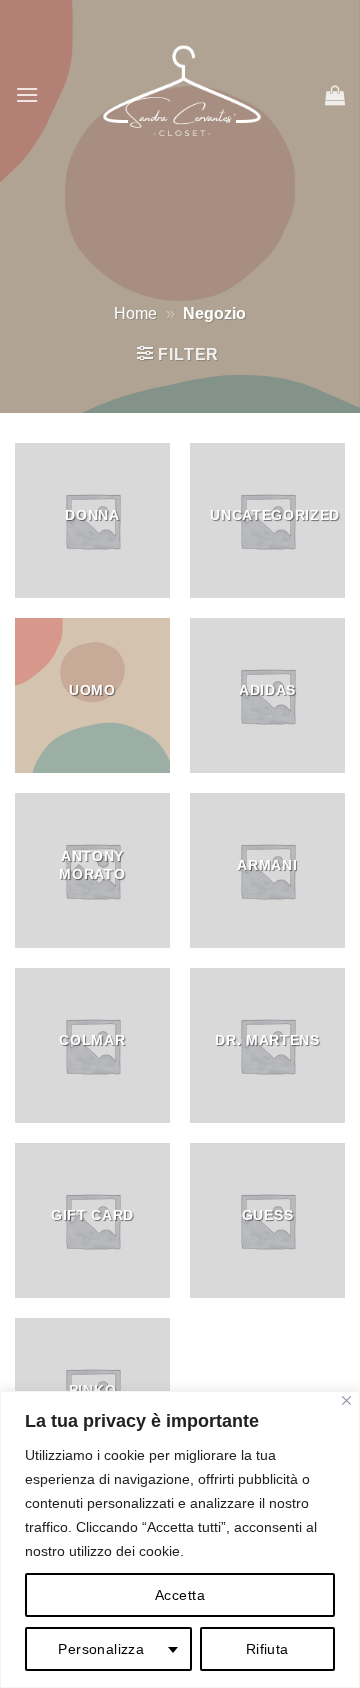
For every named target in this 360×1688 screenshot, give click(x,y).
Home (135, 313)
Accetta (180, 1595)
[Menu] (27, 94)
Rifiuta (267, 1649)
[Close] (346, 1400)
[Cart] (335, 95)
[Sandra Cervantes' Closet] (182, 95)
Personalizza (101, 1649)
